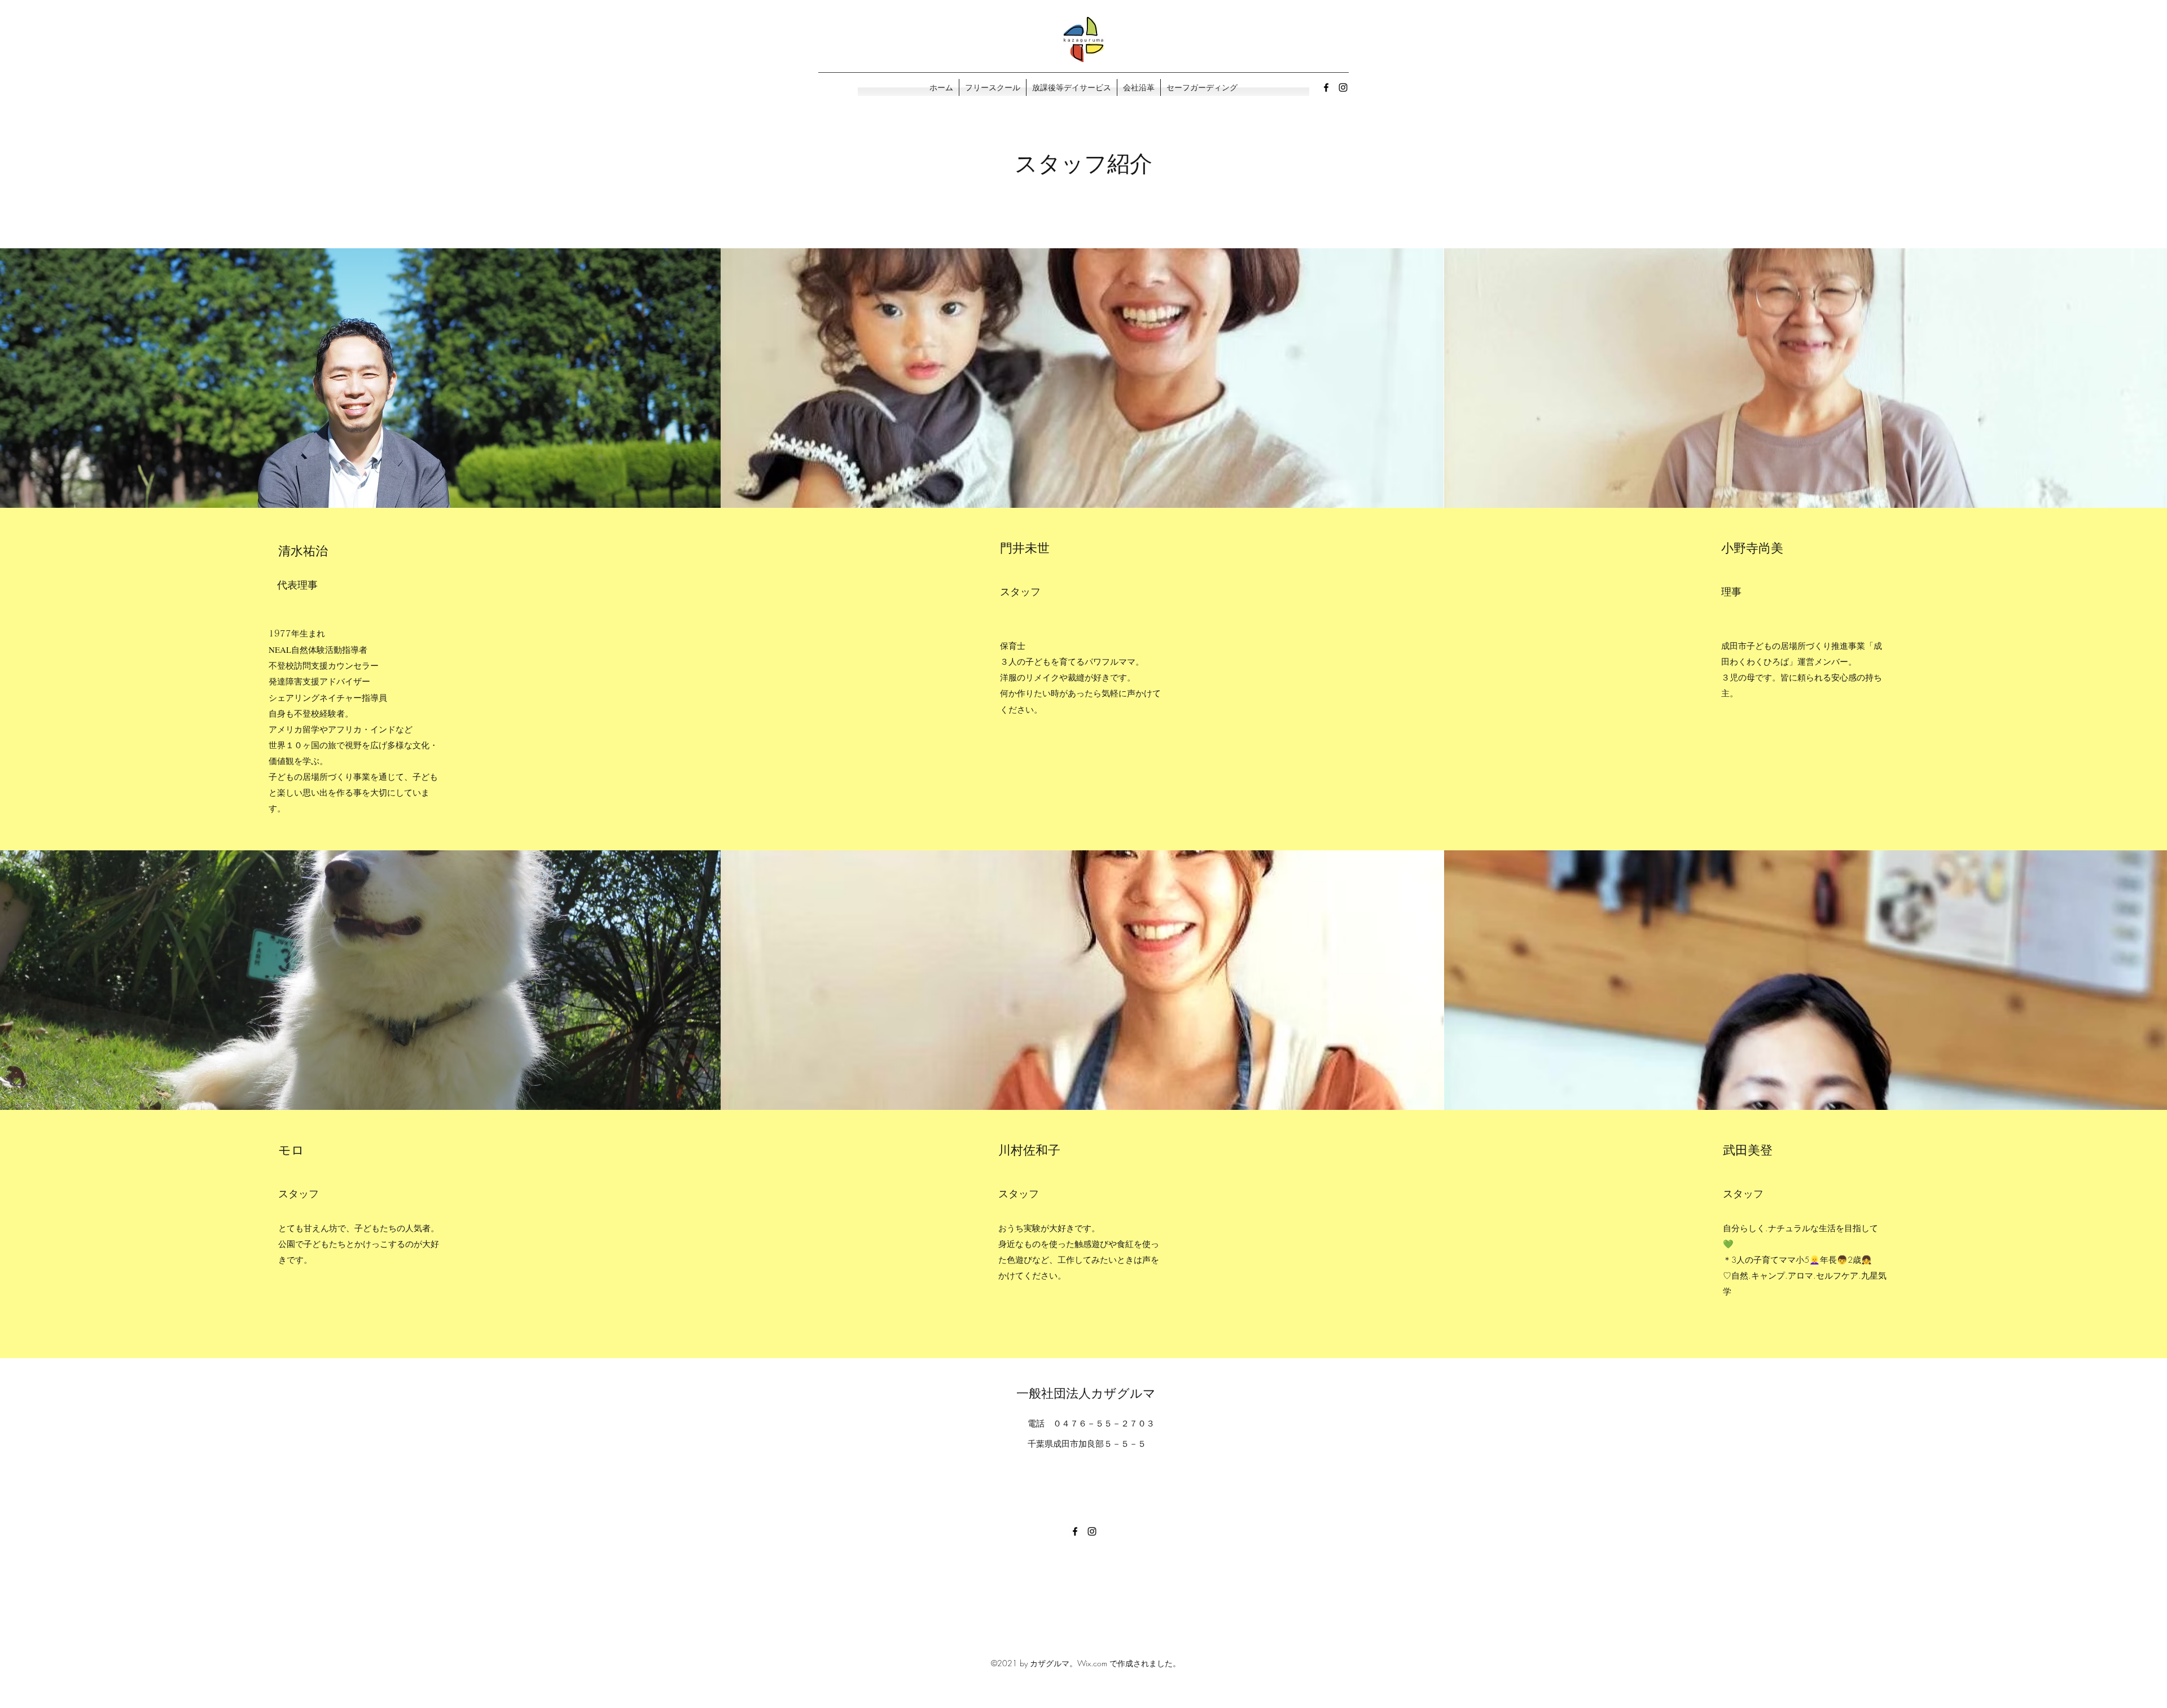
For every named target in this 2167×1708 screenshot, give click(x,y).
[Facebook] (1326, 87)
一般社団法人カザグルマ (1086, 1393)
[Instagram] (1343, 87)
